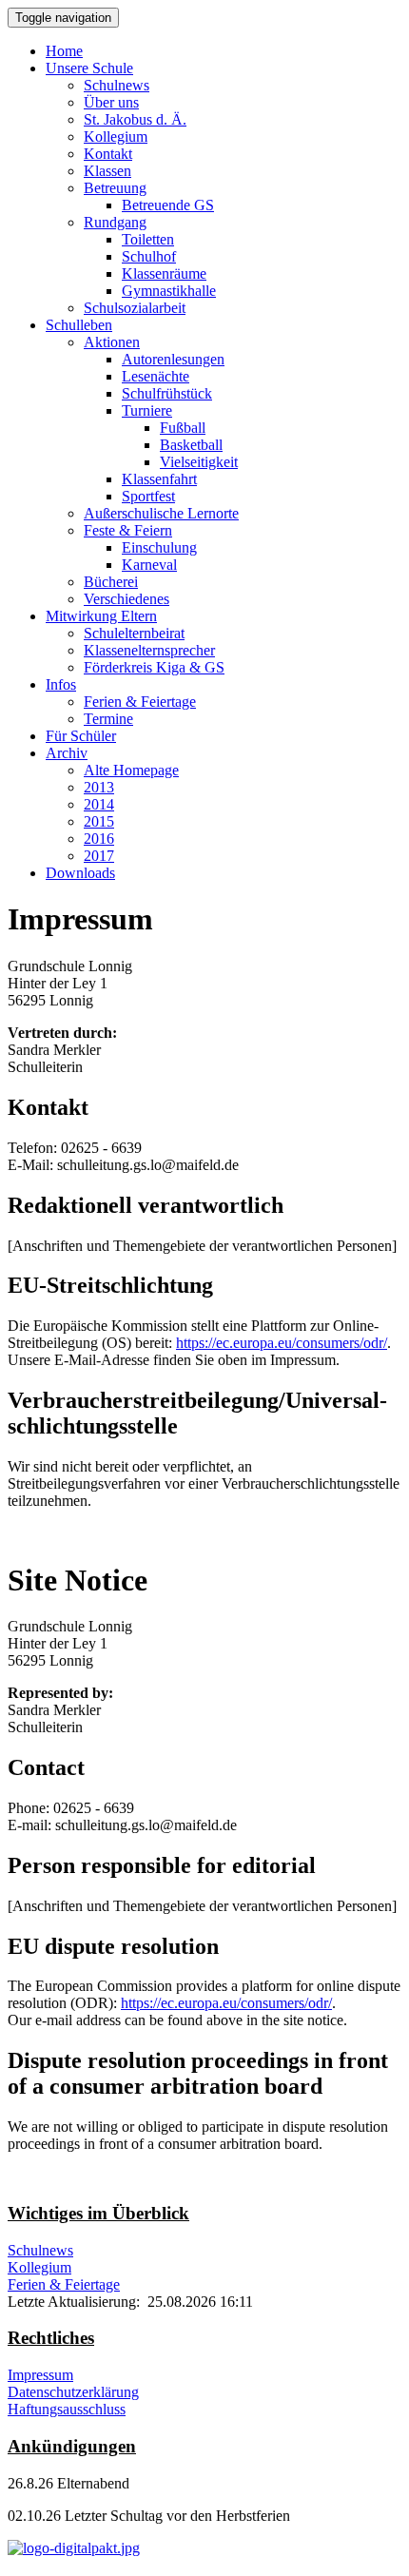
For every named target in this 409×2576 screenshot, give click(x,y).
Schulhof (149, 256)
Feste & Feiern (128, 530)
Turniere (147, 410)
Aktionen (112, 342)
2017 (99, 856)
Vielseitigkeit (199, 462)
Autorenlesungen (173, 359)
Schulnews (117, 85)
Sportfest (148, 496)
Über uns (111, 102)
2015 (99, 821)
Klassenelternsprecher (149, 650)
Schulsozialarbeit (135, 308)
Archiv (67, 753)
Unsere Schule (89, 68)
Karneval (149, 565)
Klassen (107, 171)
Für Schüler (81, 736)
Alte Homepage (131, 770)
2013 (99, 787)
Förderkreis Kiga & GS (154, 667)
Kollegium (116, 137)
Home (64, 51)
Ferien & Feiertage (140, 702)
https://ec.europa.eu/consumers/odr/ (282, 1343)
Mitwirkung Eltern (101, 616)
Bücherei (111, 582)
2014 (99, 804)
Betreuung (115, 188)
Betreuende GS (168, 205)
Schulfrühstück (167, 393)
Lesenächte (156, 376)
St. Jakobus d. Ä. (135, 119)
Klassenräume (164, 273)
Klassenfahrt (159, 479)
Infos (61, 684)
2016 (99, 839)
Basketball (191, 445)
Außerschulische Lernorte (161, 513)
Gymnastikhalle (169, 291)
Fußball (183, 428)
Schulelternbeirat (134, 633)
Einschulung (159, 547)
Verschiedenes (127, 599)
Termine (108, 719)
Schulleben (79, 325)
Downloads (80, 873)
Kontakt (108, 154)
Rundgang (115, 222)
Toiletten (148, 239)
